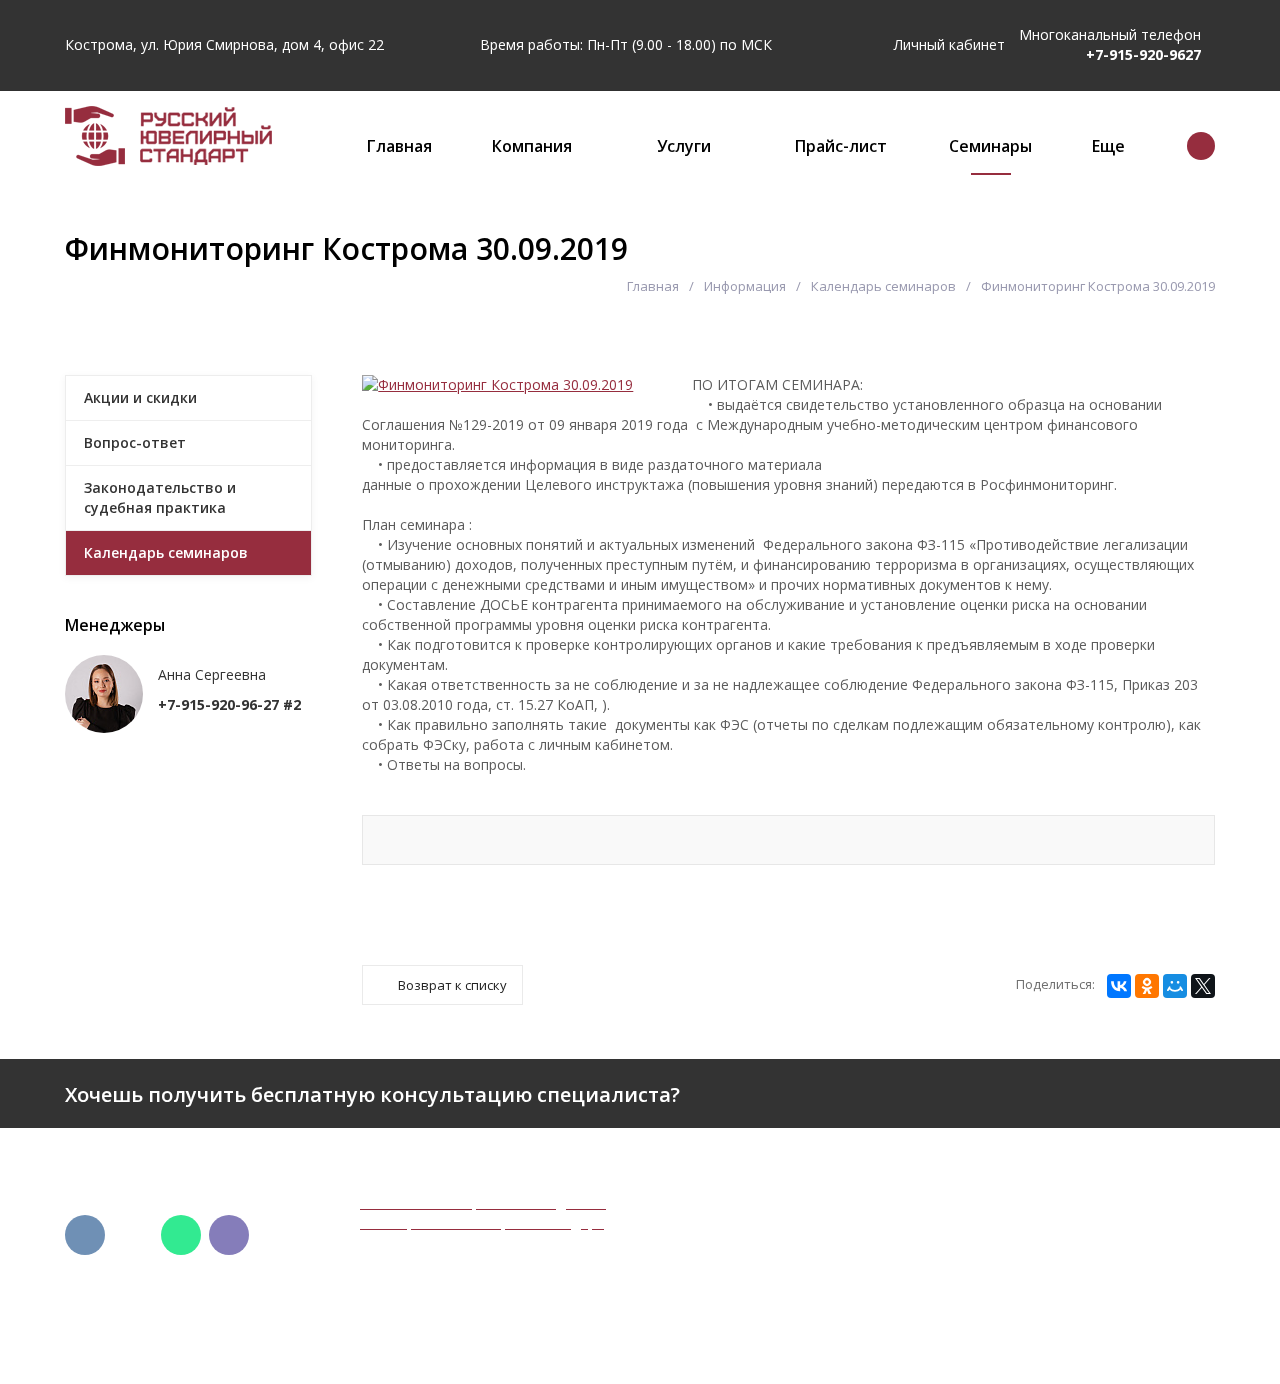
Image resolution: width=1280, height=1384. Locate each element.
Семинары (990, 146)
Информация (745, 286)
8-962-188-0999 (1026, 1255)
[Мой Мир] (1175, 986)
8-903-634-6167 (1026, 1275)
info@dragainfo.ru (1033, 1308)
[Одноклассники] (1147, 986)
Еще (1108, 146)
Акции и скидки (140, 397)
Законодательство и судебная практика (160, 497)
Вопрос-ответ (135, 442)
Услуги (684, 146)
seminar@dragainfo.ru (1046, 1328)
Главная (399, 146)
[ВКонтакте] (1119, 986)
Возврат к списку (452, 985)
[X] (1203, 986)
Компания (532, 146)
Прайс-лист (841, 146)
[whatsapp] (181, 1235)
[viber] (229, 1235)
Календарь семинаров (883, 286)
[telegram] (133, 1235)
